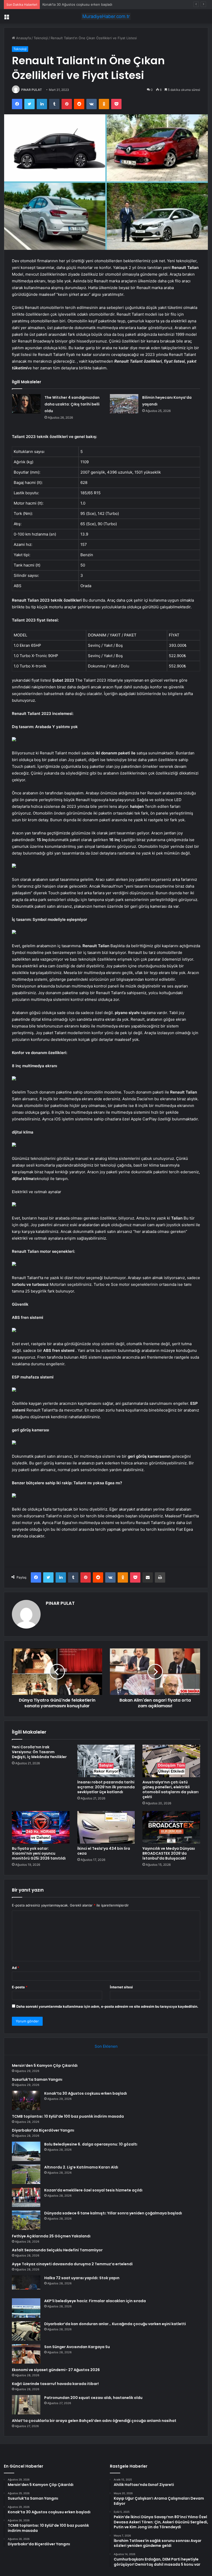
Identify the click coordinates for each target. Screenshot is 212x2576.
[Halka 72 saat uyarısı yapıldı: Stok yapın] (26, 2285)
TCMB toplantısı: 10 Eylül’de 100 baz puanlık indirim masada (68, 2116)
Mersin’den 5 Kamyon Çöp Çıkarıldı (45, 2065)
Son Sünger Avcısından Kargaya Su (77, 2347)
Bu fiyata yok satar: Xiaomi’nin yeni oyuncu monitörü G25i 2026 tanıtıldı (39, 1853)
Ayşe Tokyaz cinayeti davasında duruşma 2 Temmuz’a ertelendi (72, 2264)
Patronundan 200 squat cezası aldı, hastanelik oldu (93, 2398)
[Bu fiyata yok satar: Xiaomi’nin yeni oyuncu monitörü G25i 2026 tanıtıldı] (41, 1827)
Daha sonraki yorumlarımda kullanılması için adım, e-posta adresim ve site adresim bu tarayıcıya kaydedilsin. (107, 2006)
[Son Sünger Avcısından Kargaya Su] (26, 2354)
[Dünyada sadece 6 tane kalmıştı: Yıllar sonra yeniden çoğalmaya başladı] (26, 2220)
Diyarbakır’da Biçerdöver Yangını (43, 2130)
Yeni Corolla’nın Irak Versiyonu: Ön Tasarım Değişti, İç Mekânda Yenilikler (39, 1752)
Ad (16, 1968)
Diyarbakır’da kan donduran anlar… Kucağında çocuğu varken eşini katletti (115, 2324)
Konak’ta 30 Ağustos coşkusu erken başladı (86, 2093)
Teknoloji (41, 38)
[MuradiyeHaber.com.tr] (106, 16)
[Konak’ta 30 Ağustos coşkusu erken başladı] (26, 2100)
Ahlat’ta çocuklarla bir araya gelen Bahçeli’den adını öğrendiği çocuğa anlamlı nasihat (94, 2421)
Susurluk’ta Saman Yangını (37, 2079)
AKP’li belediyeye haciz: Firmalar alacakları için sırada (95, 2301)
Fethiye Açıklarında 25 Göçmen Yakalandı (51, 2236)
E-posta (20, 1987)
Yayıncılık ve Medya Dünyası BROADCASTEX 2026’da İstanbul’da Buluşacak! (169, 1853)
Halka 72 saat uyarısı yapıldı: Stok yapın (82, 2278)
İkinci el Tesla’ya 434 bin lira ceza (104, 1851)
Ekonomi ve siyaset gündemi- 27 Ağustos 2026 (56, 2370)
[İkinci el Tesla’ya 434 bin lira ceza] (106, 1827)
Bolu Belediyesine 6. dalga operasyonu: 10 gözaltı (91, 2144)
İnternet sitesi (121, 1987)
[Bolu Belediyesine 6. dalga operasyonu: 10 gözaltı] (26, 2151)
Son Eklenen (106, 2046)
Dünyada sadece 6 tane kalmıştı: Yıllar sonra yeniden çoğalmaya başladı (113, 2213)
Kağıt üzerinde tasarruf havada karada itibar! (55, 2384)
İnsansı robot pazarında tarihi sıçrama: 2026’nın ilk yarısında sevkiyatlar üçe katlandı (106, 1787)
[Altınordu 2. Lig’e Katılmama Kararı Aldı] (26, 2174)
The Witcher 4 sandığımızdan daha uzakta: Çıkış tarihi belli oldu (72, 404)
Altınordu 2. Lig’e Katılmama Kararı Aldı (81, 2167)
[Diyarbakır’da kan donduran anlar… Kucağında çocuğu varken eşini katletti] (26, 2331)
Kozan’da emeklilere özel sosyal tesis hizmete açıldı (93, 2190)
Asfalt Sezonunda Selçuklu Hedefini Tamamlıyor (57, 2250)
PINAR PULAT (32, 90)
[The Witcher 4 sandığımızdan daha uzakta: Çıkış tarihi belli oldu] (26, 404)
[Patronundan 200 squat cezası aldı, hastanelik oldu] (26, 2405)
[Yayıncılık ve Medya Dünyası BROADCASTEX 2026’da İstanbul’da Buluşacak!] (171, 1827)
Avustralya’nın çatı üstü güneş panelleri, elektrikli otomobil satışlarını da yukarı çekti (171, 1789)
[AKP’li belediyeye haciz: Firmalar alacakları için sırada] (26, 2308)
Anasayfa (23, 38)
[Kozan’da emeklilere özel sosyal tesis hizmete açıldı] (26, 2197)
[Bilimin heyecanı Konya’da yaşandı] (124, 404)
